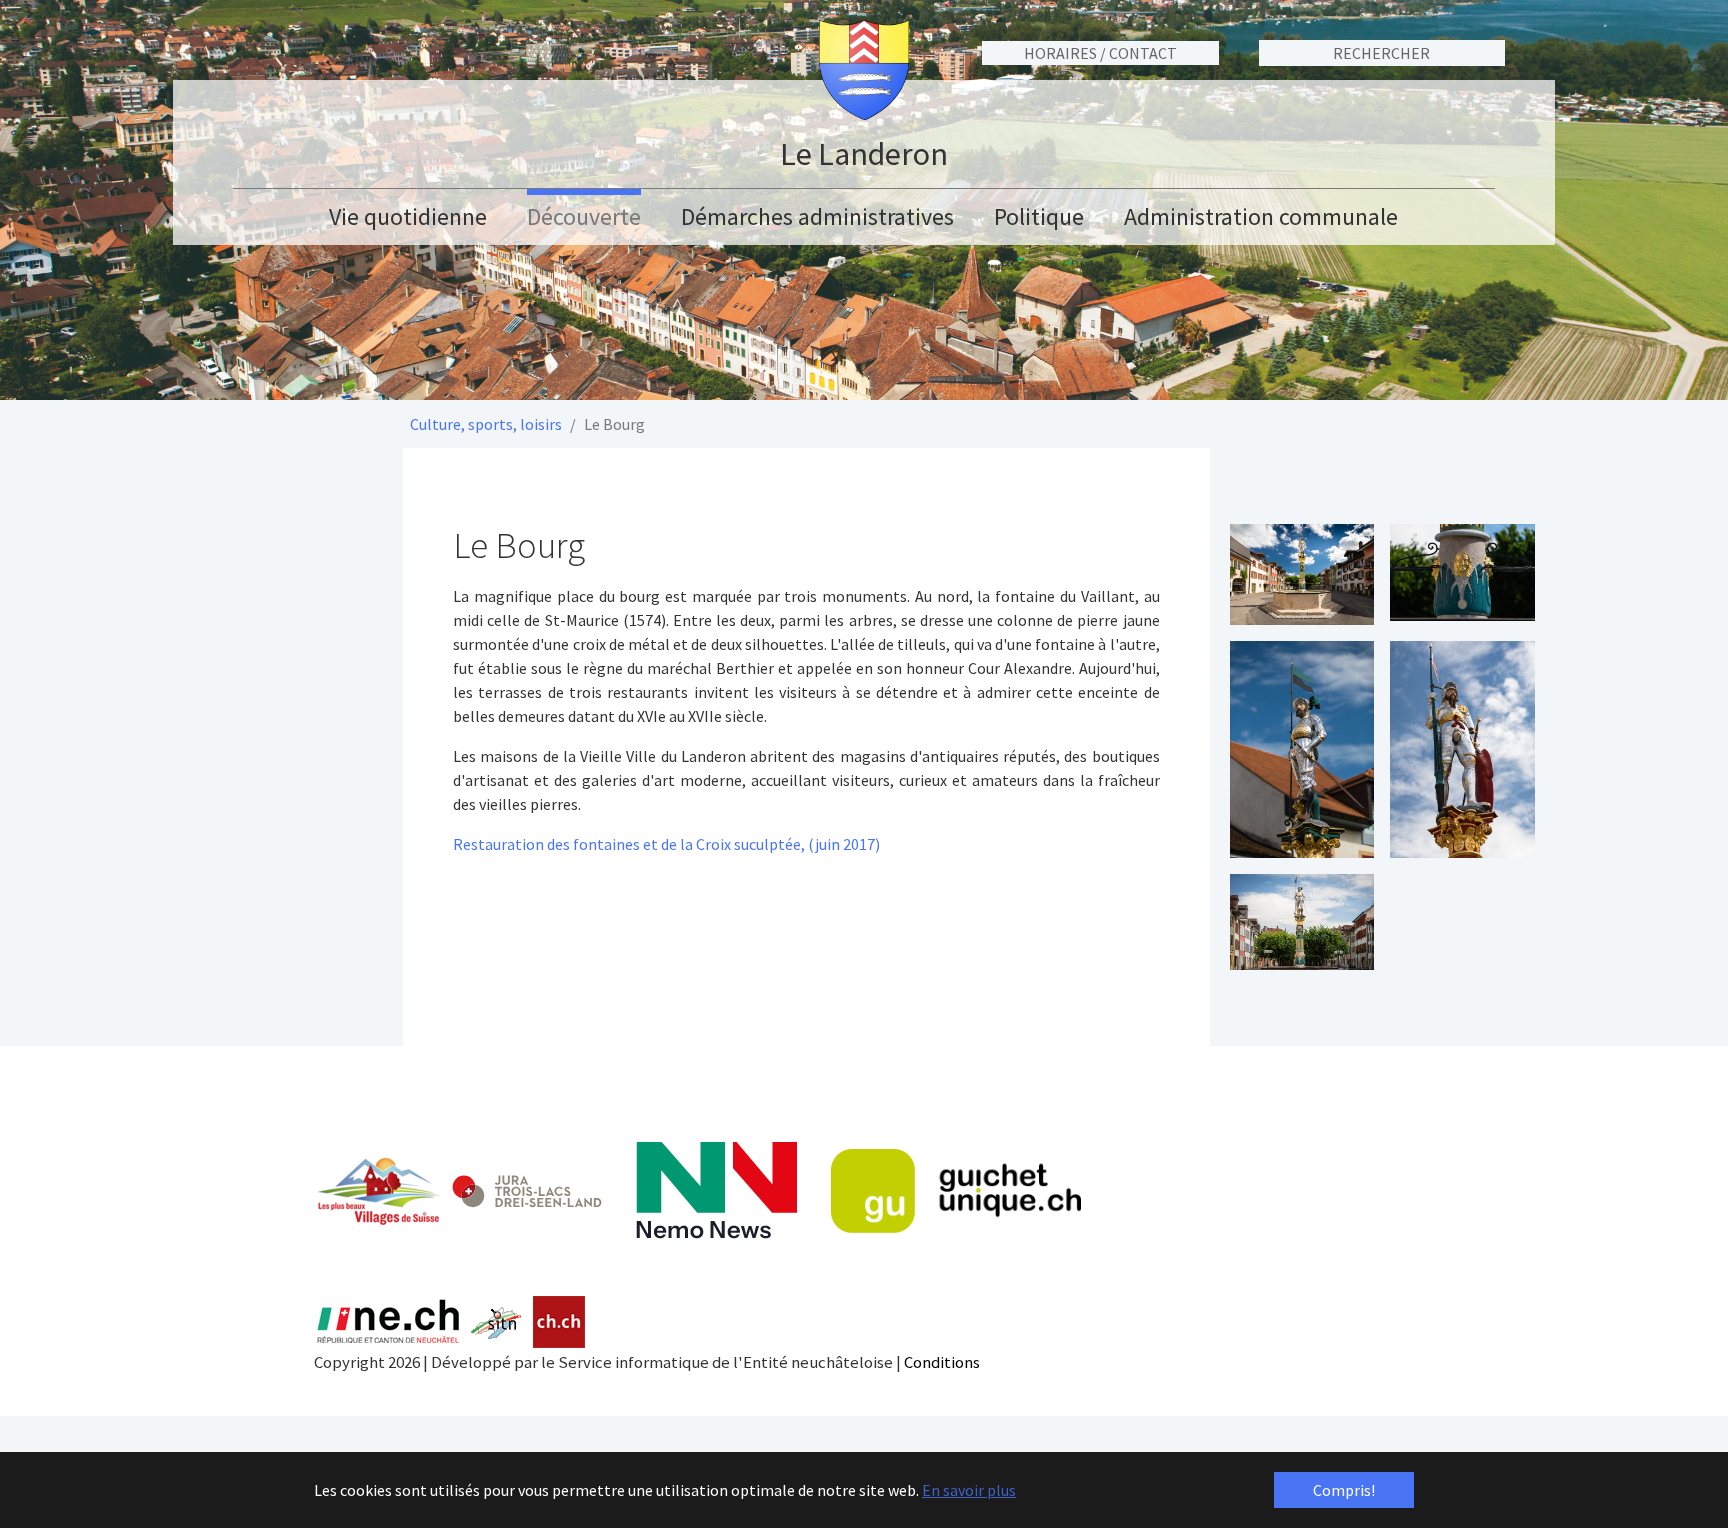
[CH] (559, 1322)
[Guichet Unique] (956, 1191)
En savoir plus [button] (969, 1490)
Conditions (942, 1362)
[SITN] (496, 1323)
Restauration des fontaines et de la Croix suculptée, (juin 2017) (666, 844)
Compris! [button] (1344, 1490)
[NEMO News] (716, 1190)
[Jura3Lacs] (527, 1190)
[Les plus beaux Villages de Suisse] (378, 1191)
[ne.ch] (387, 1322)
